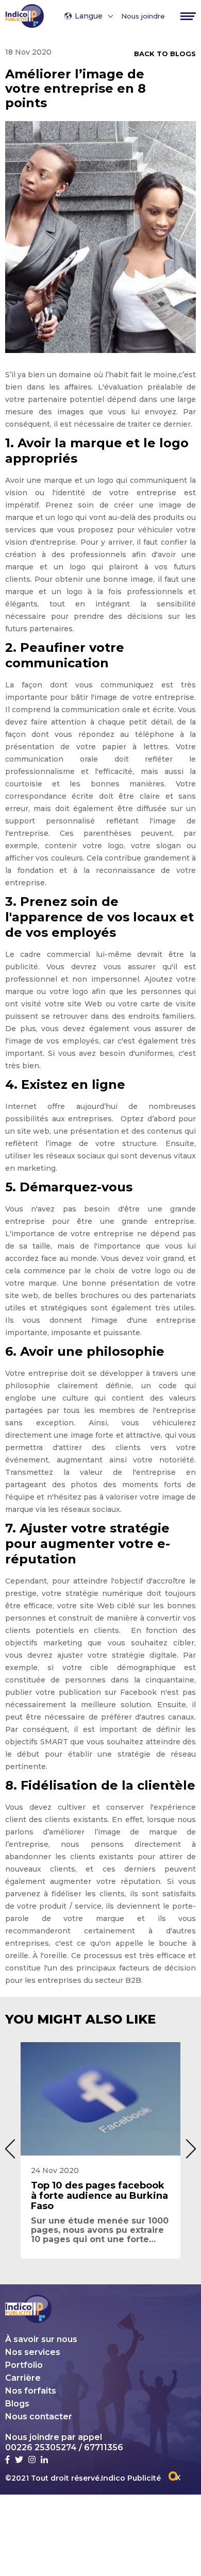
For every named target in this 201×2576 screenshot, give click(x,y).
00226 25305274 (41, 2447)
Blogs (17, 2404)
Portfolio (24, 2365)
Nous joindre (143, 16)
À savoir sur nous (41, 2339)
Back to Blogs (165, 54)
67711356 (104, 2447)
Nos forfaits (31, 2391)
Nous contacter (39, 2417)
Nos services (33, 2352)
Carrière (23, 2378)
